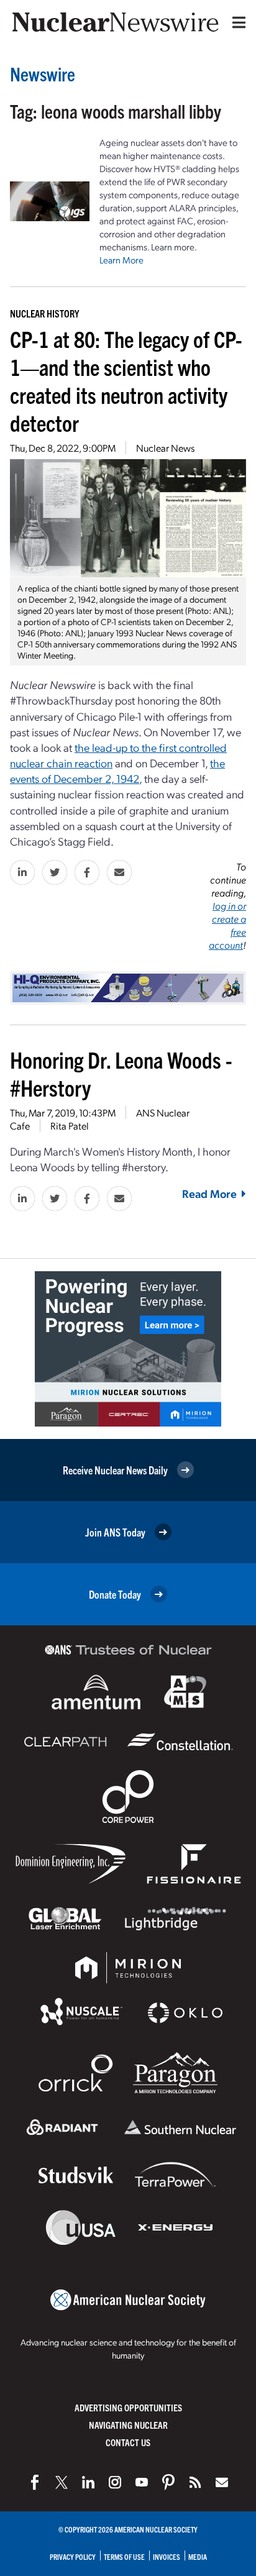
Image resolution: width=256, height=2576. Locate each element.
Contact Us (128, 2442)
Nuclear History (44, 313)
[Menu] (236, 22)
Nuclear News (165, 448)
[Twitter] (62, 2482)
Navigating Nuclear (128, 2425)
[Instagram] (115, 2482)
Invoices (167, 2556)
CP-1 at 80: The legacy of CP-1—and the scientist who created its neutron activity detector (126, 380)
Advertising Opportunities (128, 2407)
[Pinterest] (168, 2482)
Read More (209, 1193)
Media (198, 2556)
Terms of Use (124, 2556)
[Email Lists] (222, 2482)
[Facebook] (35, 2482)
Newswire (43, 74)
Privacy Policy (73, 2556)
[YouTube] (142, 2482)
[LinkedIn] (88, 2482)
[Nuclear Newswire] (195, 2482)
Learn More (121, 260)
